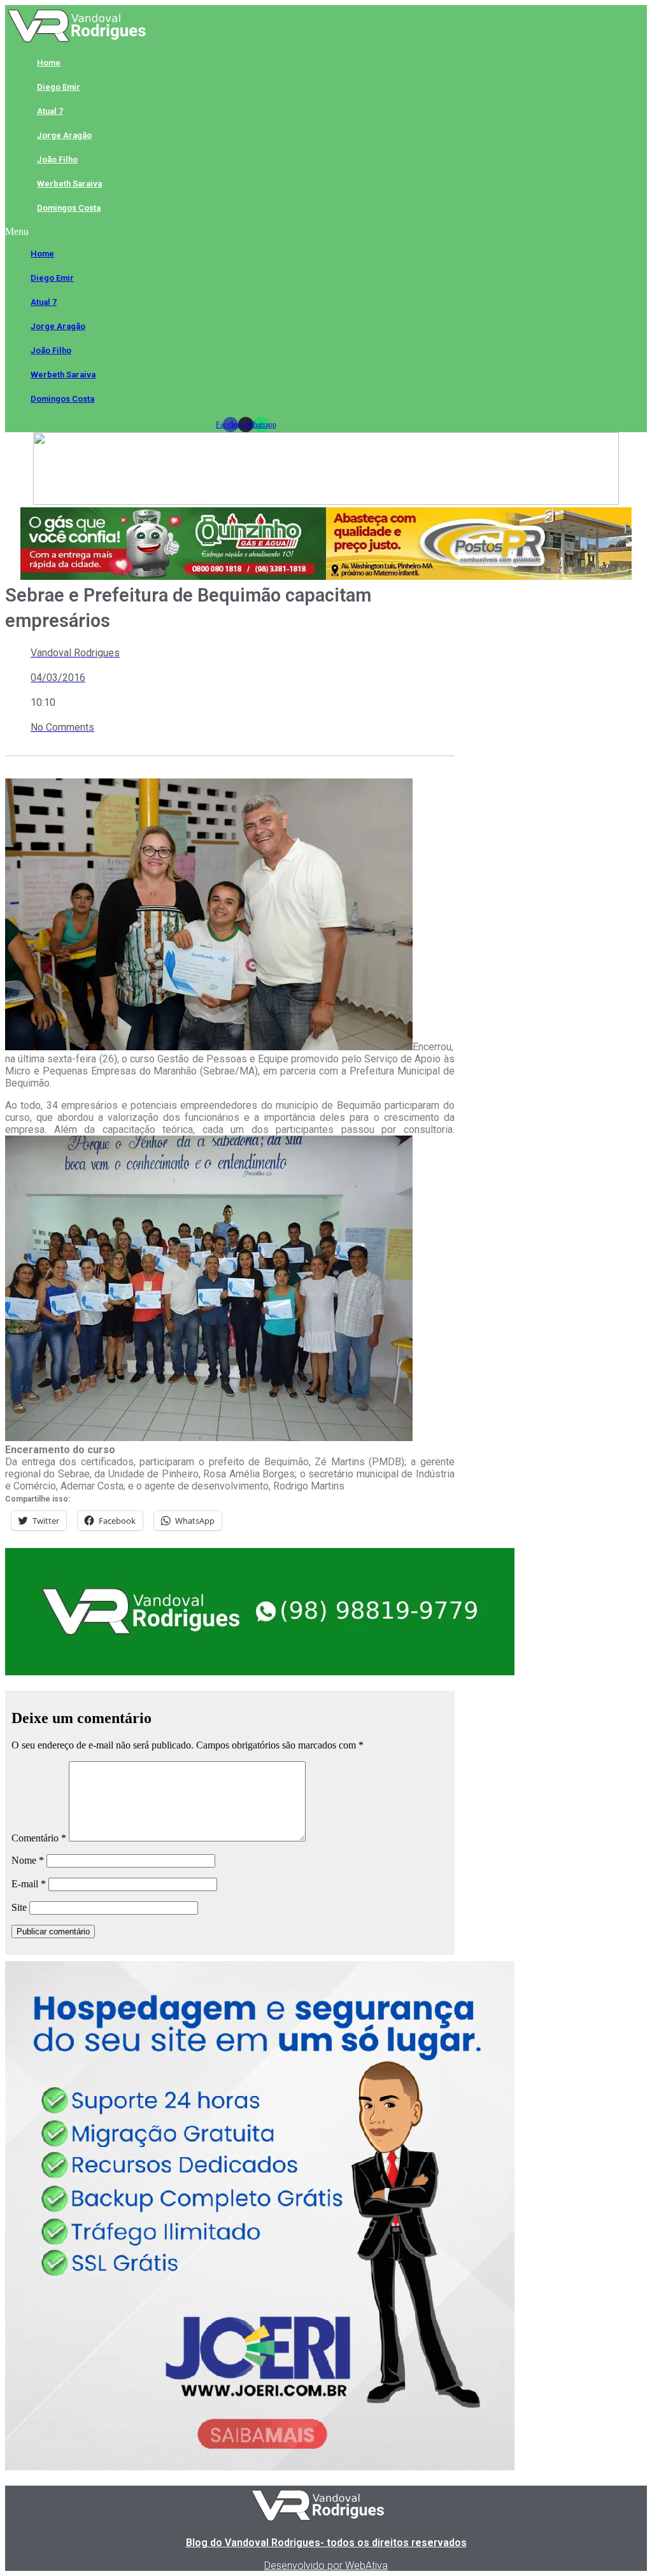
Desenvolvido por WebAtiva (326, 2565)
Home (49, 63)
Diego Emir (59, 87)
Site (19, 1907)
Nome (28, 1860)
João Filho (57, 159)
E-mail (29, 1884)
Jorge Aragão (64, 135)
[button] (246, 232)
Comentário (39, 1838)
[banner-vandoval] (260, 1672)
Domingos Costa (69, 208)
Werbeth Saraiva (69, 184)
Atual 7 (50, 111)
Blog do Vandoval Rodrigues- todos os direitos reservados (326, 2543)
